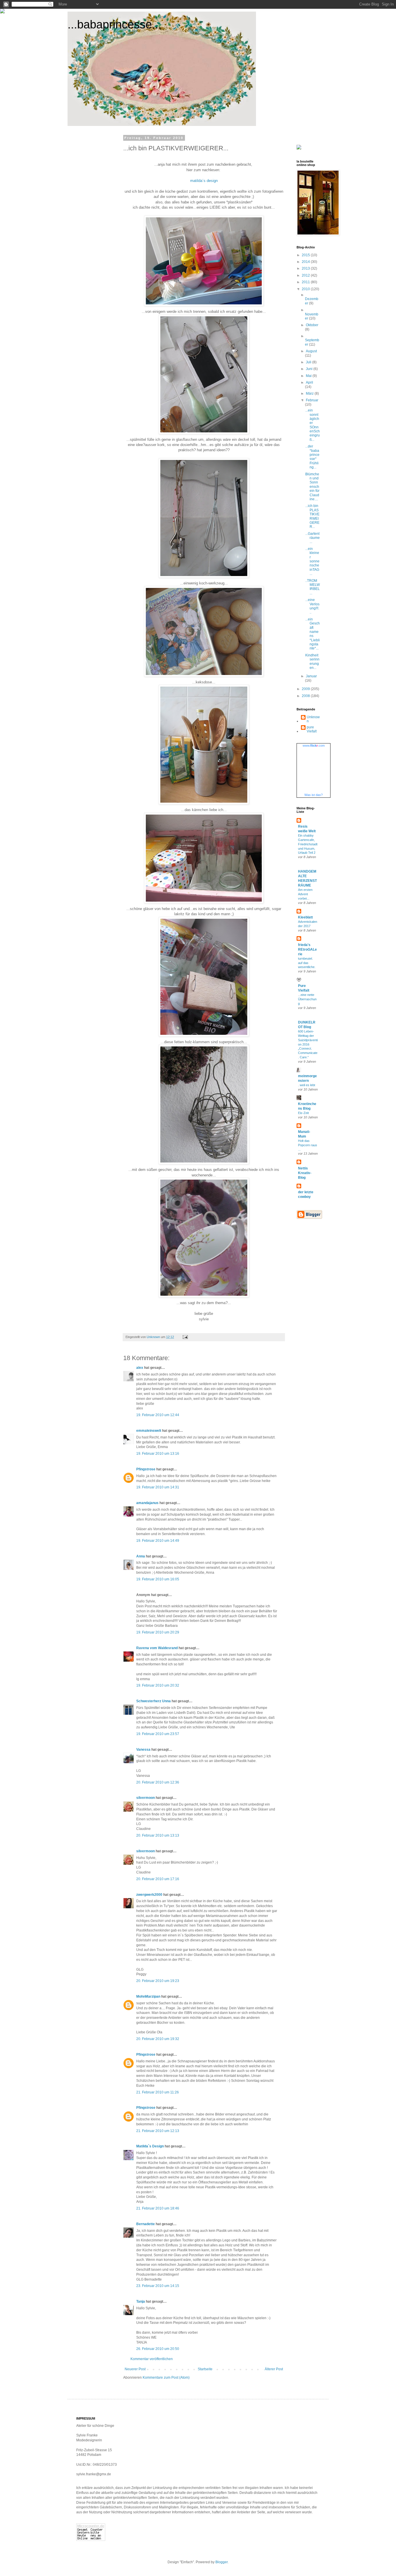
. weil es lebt (307, 1085)
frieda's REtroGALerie (307, 949)
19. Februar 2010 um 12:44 (158, 1415)
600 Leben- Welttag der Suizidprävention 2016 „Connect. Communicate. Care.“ (308, 1044)
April (309, 382)
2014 (306, 262)
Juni (310, 369)
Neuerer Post (135, 2369)
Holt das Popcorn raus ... (308, 1145)
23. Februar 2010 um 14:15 (158, 2286)
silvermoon (146, 1798)
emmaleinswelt (149, 1431)
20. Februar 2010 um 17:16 (158, 1879)
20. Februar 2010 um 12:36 (158, 1782)
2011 (306, 282)
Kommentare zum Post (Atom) (166, 2378)
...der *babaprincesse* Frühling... (312, 457)
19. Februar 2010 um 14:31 (158, 1487)
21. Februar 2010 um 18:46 (158, 2208)
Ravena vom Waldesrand (157, 1648)
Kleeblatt (305, 917)
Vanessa (143, 1750)
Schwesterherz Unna (154, 1701)
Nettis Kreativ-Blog (305, 1173)
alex (140, 1368)
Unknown (313, 719)
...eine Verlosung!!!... (312, 606)
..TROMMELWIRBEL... (313, 587)
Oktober (312, 325)
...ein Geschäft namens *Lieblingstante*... (313, 634)
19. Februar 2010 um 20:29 (158, 1632)
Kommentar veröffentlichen (152, 2359)
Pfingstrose (146, 1469)
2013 (306, 268)
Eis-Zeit (303, 1113)
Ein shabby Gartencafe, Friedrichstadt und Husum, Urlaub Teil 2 (308, 844)
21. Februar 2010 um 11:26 (158, 2092)
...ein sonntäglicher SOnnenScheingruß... (313, 425)
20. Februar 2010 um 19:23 (158, 1981)
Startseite (205, 2369)
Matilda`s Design (150, 2146)
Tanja (141, 2301)
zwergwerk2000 (149, 1895)
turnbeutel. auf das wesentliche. (307, 963)
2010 (306, 289)
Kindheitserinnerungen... (312, 661)
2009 (306, 689)
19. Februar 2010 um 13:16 (158, 1454)
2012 (306, 275)
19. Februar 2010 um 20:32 (158, 1685)
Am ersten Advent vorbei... (305, 894)
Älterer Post (274, 2369)
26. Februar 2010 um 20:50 (158, 2349)
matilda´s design (204, 181)
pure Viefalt (312, 729)
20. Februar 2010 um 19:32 (158, 2039)
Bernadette (146, 2224)
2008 (306, 696)
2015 (306, 255)
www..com (314, 745)
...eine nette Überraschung (307, 999)
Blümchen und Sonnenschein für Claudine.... (312, 487)
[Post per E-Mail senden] (185, 1337)
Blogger (221, 2562)
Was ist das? (314, 795)
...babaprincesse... (115, 24)
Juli (309, 362)
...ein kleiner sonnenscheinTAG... (312, 561)
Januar (311, 676)
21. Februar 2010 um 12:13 (158, 2131)
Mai (309, 376)
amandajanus (147, 1503)
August (311, 351)
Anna (141, 1556)
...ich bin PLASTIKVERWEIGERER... (312, 516)
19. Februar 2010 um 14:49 (158, 1541)
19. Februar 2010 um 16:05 (158, 1579)
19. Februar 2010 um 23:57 (158, 1734)
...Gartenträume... (313, 538)
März (310, 393)
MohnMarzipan (148, 1996)
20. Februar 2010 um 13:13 (158, 1835)
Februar (312, 400)
